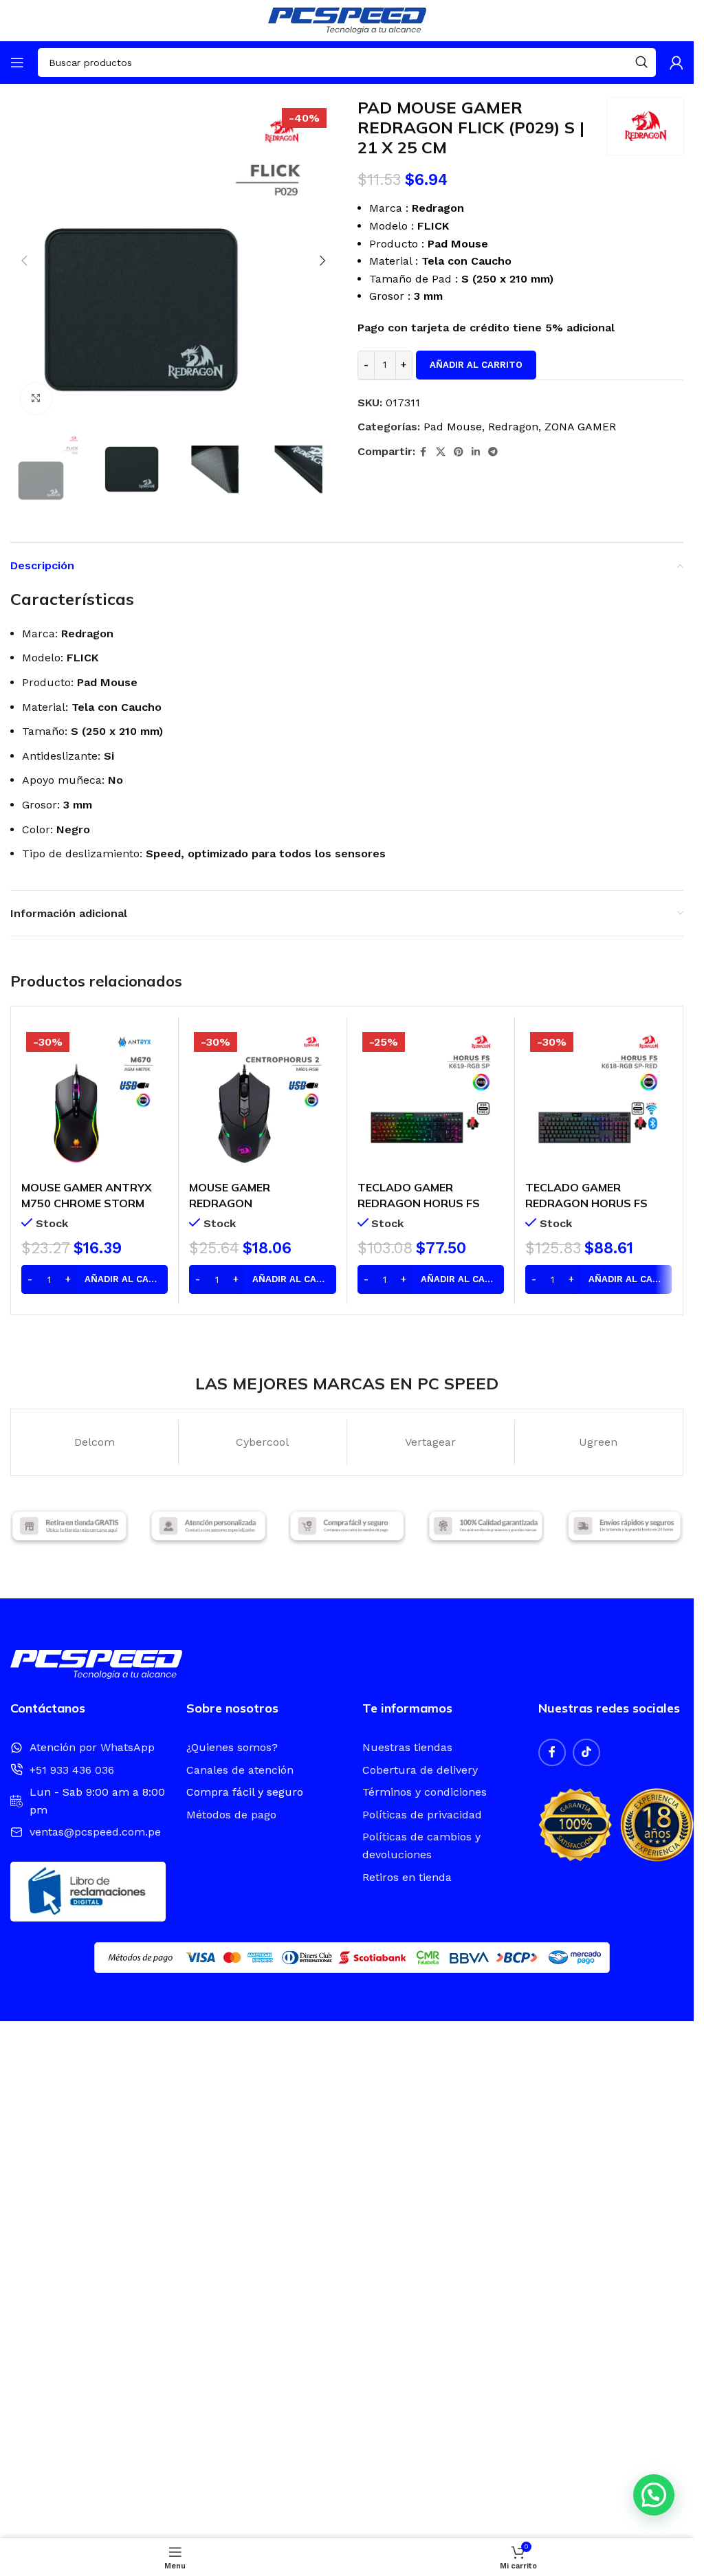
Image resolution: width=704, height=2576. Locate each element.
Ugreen (598, 1442)
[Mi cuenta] (676, 63)
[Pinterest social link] (459, 452)
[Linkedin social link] (476, 452)
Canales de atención (240, 1770)
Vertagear (430, 1442)
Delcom (95, 1442)
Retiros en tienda (407, 1877)
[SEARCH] (641, 63)
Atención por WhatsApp (92, 1747)
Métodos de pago (231, 1815)
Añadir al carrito (476, 365)
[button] (24, 261)
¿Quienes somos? (232, 1747)
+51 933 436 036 (72, 1770)
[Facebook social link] (423, 452)
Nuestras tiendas (407, 1747)
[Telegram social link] (493, 452)
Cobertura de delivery (420, 1770)
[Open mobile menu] (17, 63)
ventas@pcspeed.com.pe (95, 1832)
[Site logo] (347, 20)
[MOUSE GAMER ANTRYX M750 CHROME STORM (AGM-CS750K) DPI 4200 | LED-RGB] (95, 1100)
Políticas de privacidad (422, 1815)
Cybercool (262, 1442)
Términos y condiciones (425, 1792)
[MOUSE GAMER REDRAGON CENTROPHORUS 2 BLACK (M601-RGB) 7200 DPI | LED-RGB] (262, 1100)
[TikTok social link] (586, 1752)
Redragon (513, 427)
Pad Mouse (453, 427)
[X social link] (441, 452)
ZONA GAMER (580, 427)
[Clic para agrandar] (36, 398)
